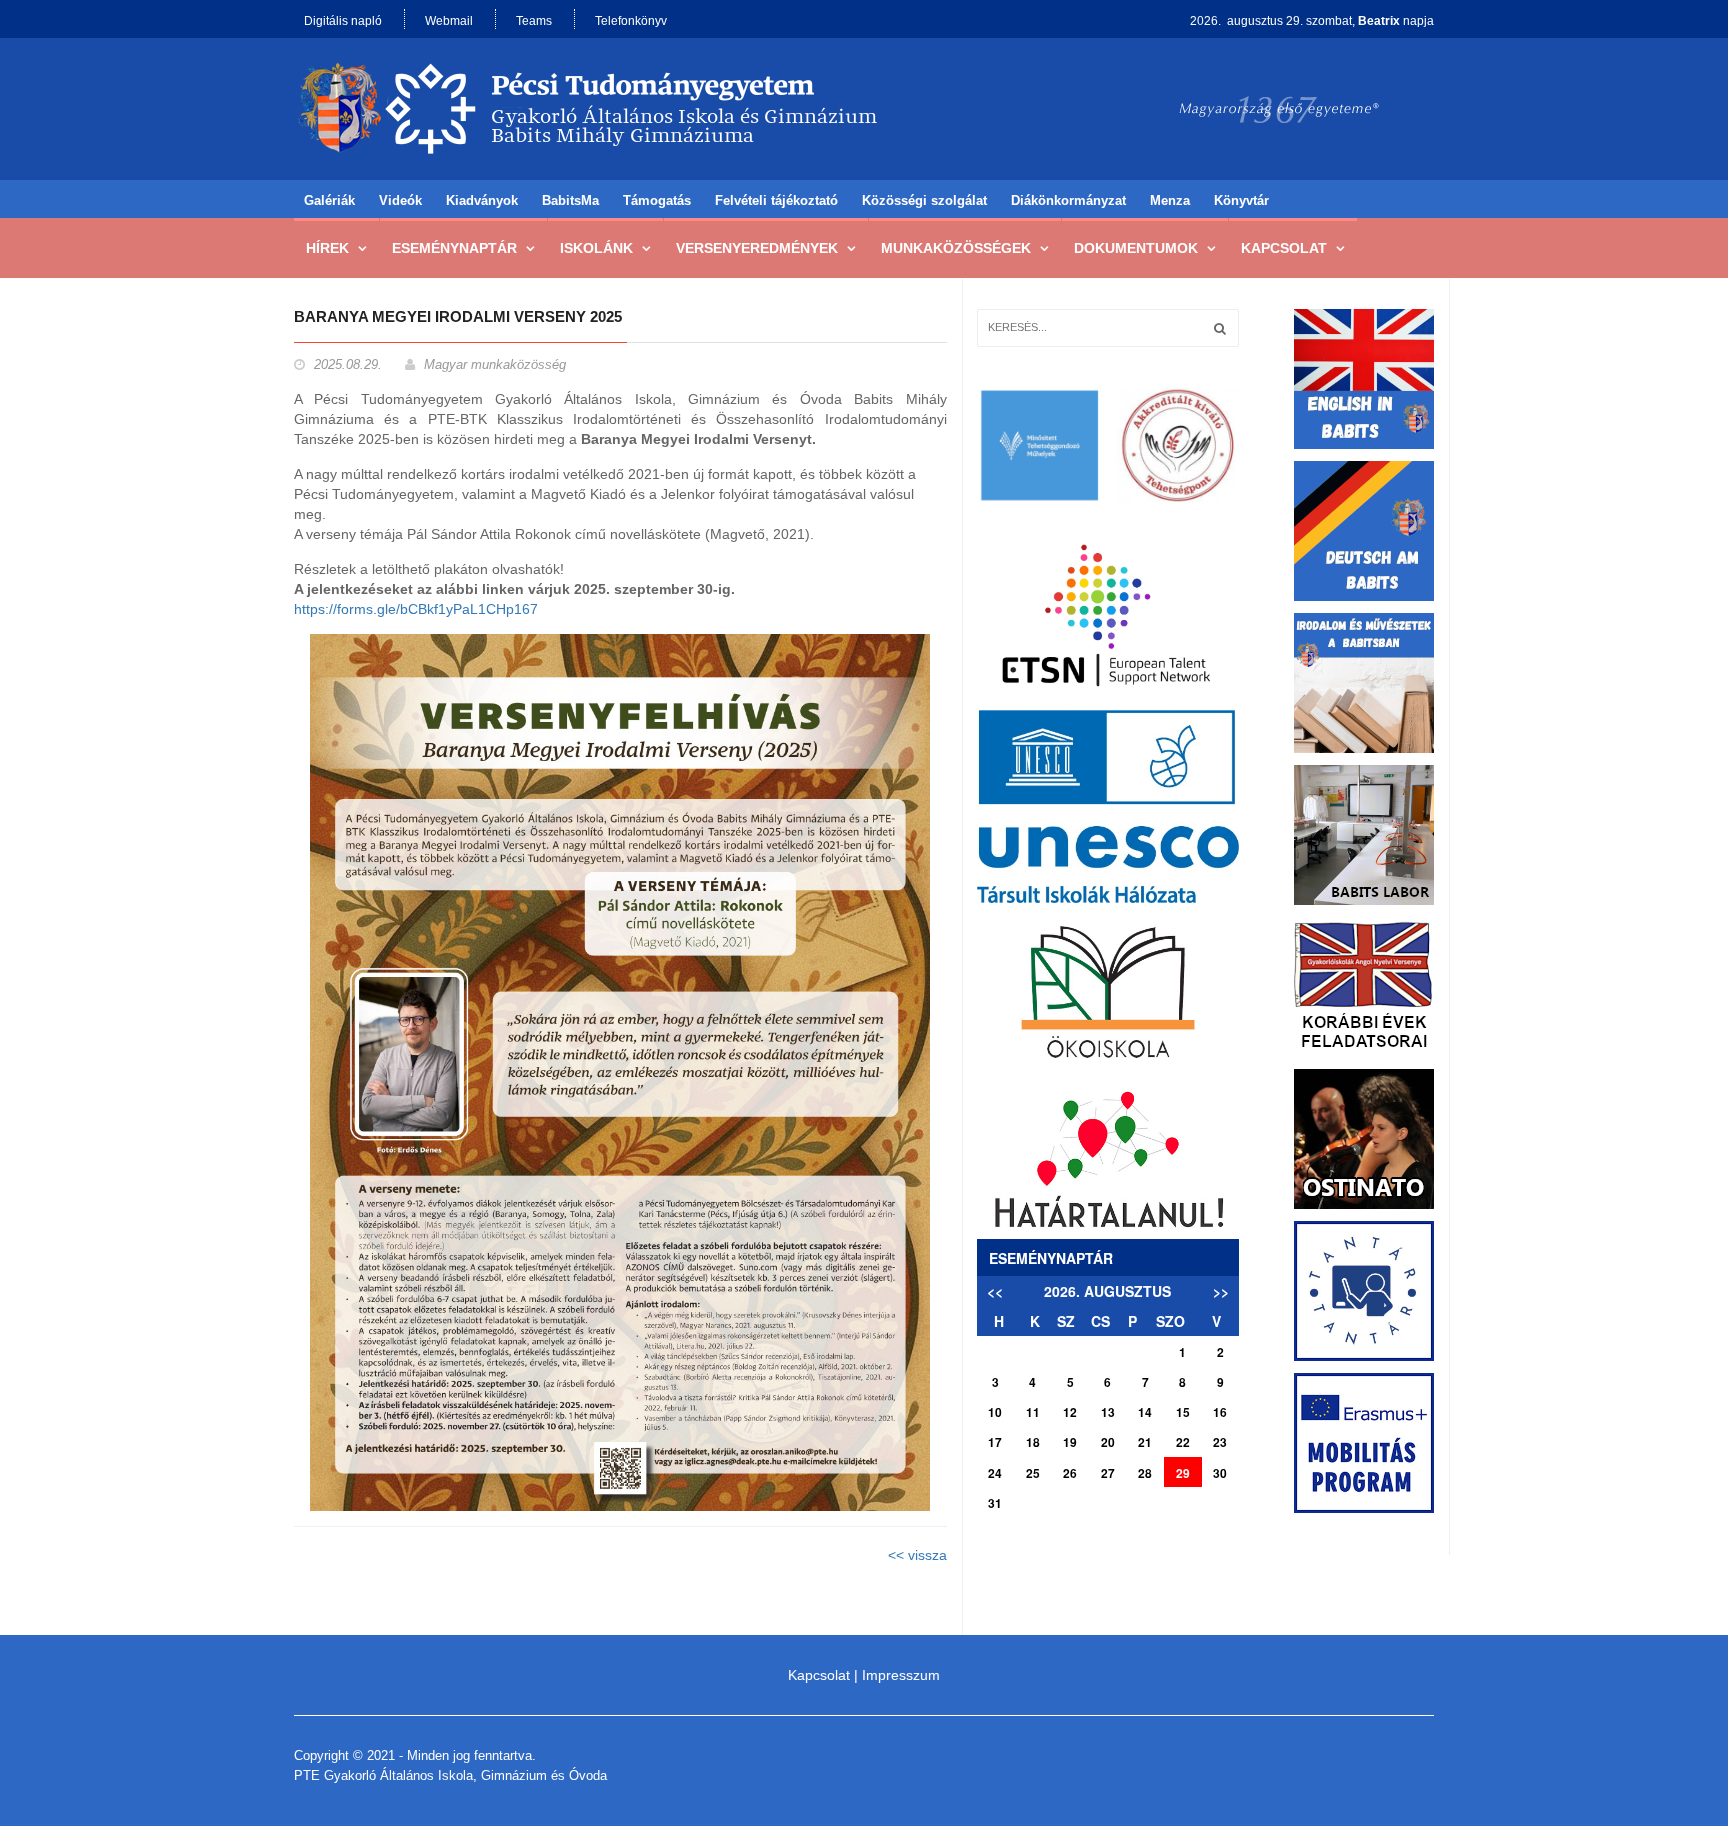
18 (1033, 1442)
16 (1220, 1412)
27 (1108, 1473)
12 (1070, 1412)
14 (1145, 1412)
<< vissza (917, 1555)
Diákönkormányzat (1068, 200)
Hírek (327, 248)
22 (1183, 1442)
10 (995, 1412)
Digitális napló (343, 21)
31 (995, 1503)
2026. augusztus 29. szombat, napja (1312, 21)
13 (1108, 1412)
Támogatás (657, 200)
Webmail (449, 21)
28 (1145, 1473)
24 (995, 1473)
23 (1220, 1442)
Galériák (329, 200)
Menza (1170, 200)
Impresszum (901, 1675)
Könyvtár (1241, 200)
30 (1220, 1473)
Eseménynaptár (454, 248)
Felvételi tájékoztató (776, 200)
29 (1183, 1473)
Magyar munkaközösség (495, 364)
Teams (534, 21)
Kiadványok (482, 200)
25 (1033, 1473)
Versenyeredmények (757, 248)
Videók (400, 200)
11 (1033, 1412)
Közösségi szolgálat (924, 200)
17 (995, 1442)
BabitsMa (570, 200)
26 (1070, 1473)
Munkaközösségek (956, 248)
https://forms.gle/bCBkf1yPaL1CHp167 (418, 609)
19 (1070, 1442)
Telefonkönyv (631, 21)
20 (1108, 1442)
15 (1183, 1412)
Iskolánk (596, 248)
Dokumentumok (1136, 248)
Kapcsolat (1284, 248)
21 (1145, 1442)
